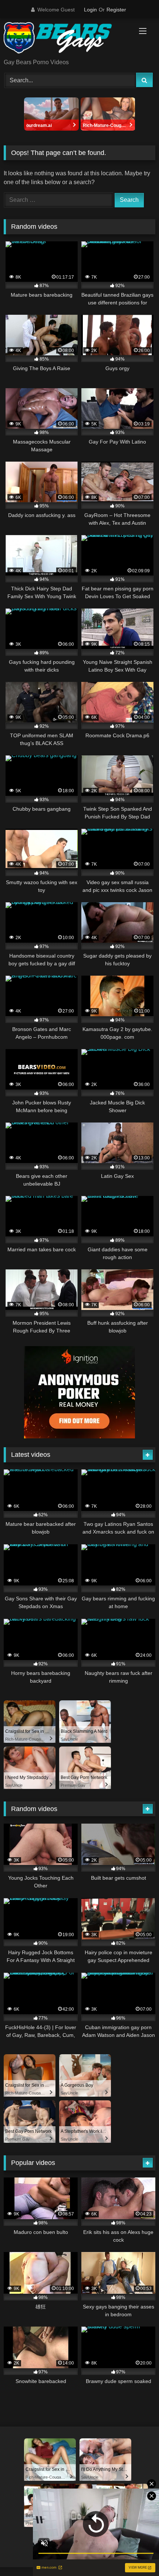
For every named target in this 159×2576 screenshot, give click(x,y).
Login (90, 10)
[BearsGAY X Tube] (65, 39)
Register (116, 10)
